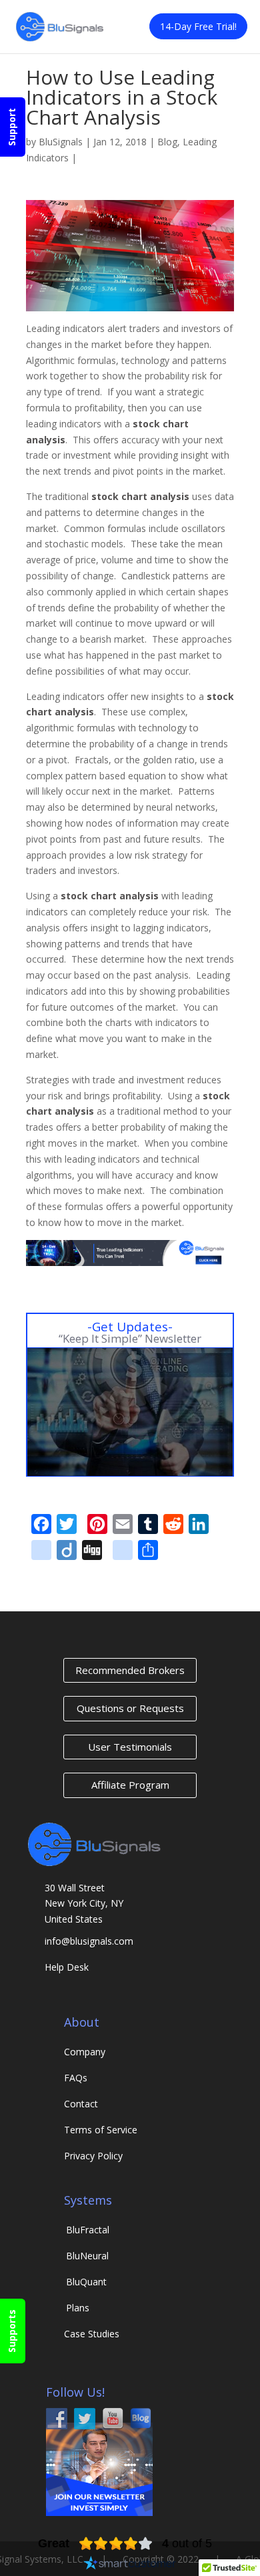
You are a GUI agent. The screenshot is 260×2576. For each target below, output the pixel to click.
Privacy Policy (93, 2156)
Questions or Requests (130, 1708)
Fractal (88, 2230)
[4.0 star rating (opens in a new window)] (116, 2543)
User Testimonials (130, 1747)
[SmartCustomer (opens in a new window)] (130, 2565)
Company (85, 2052)
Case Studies (92, 2334)
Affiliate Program (130, 1785)
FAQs (76, 2078)
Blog (167, 142)
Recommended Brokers (130, 1670)
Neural (87, 2256)
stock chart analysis (140, 496)
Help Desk (67, 1967)
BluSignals (61, 142)
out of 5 (187, 2543)
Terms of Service (101, 2130)
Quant (86, 2282)
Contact (81, 2104)
